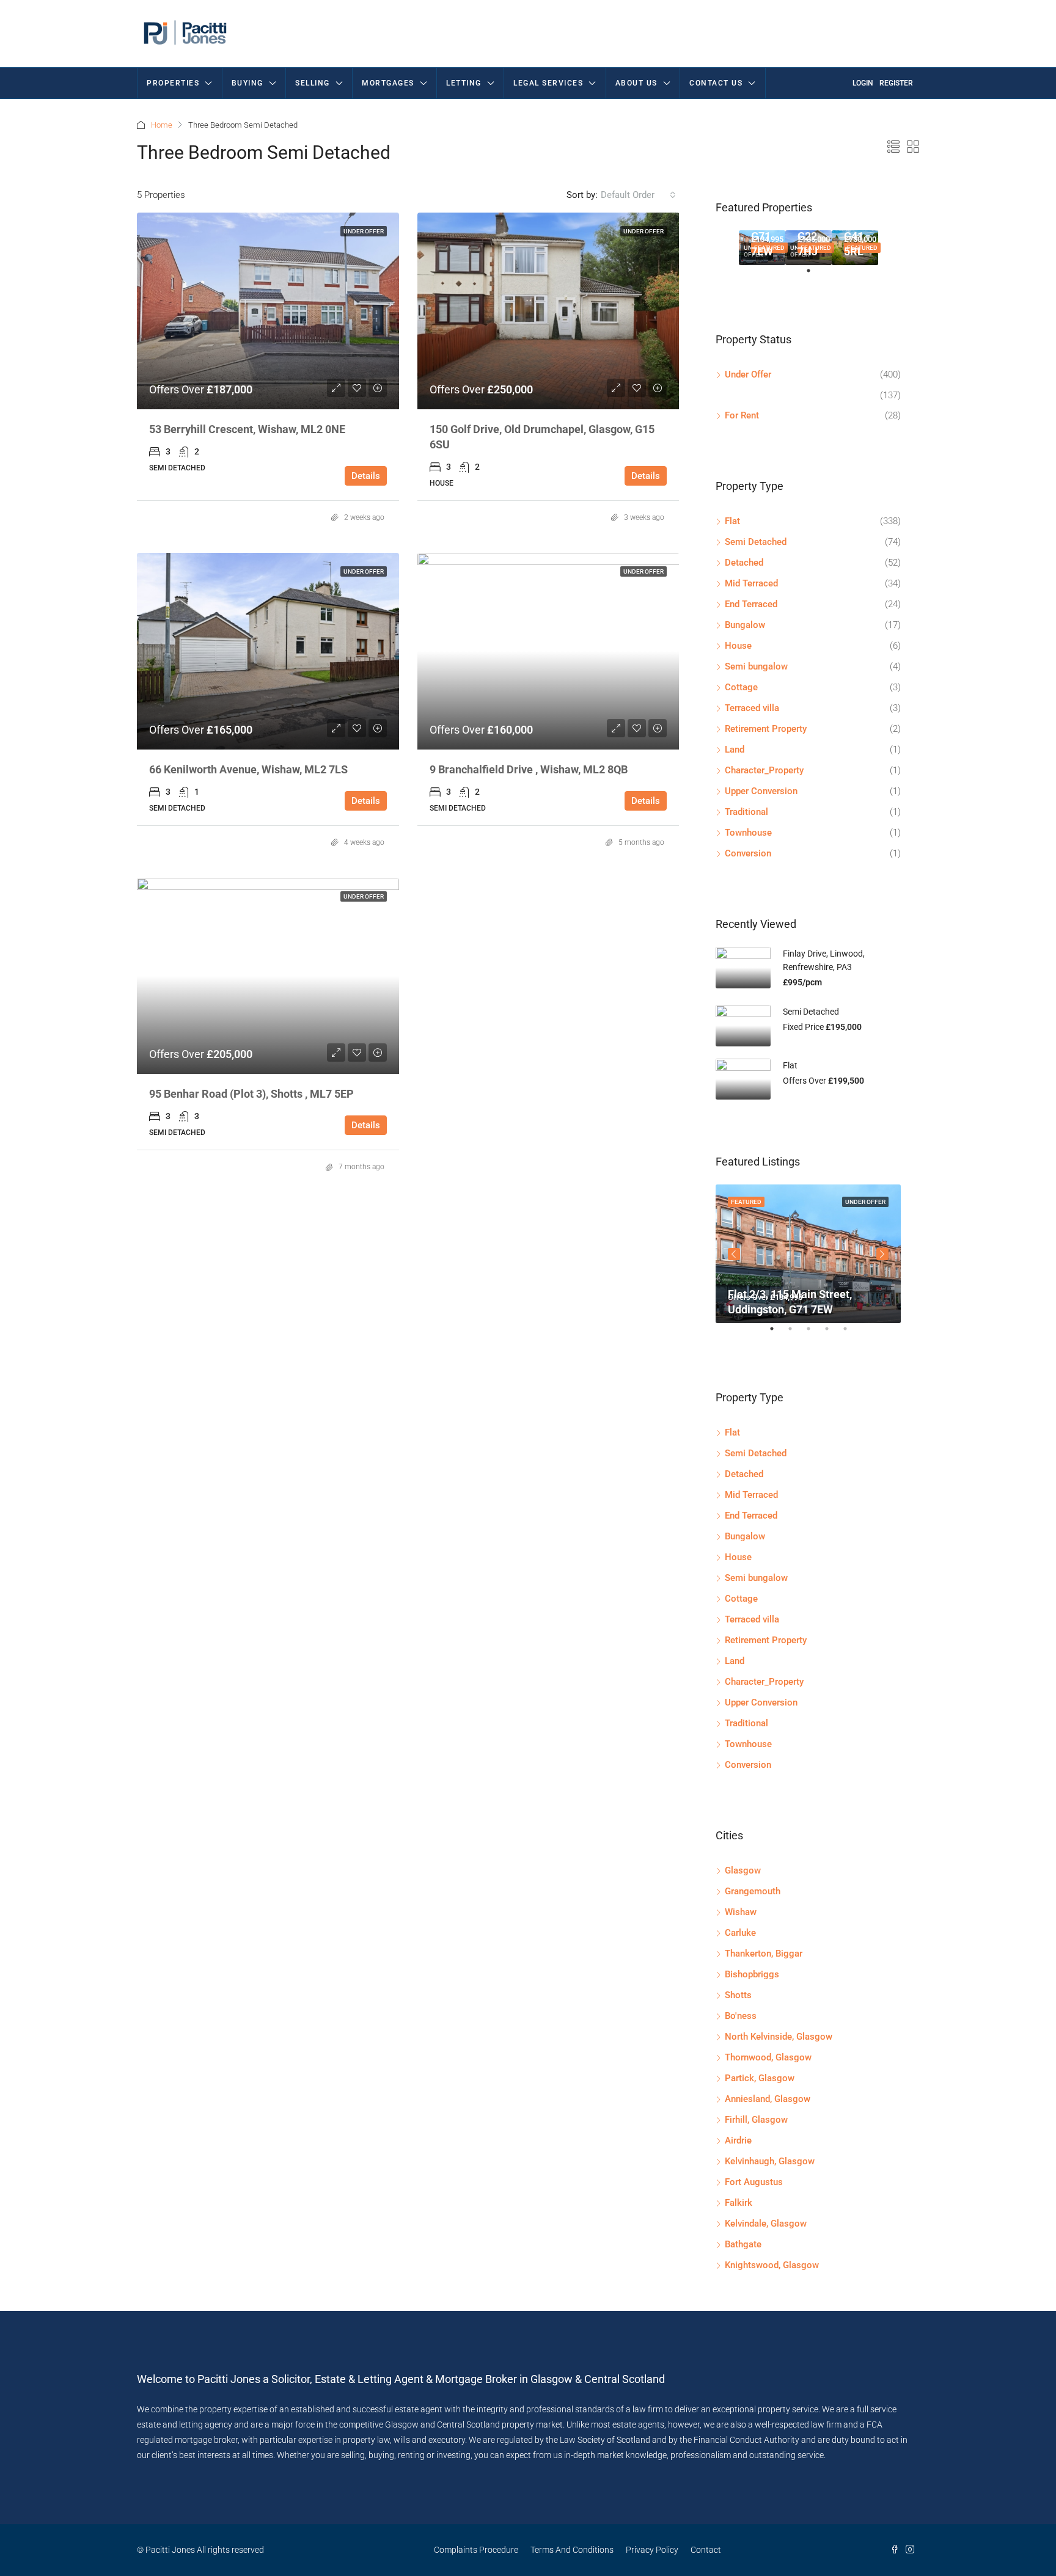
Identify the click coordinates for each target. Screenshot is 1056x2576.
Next (882, 1254)
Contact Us (716, 83)
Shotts (738, 1995)
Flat (732, 521)
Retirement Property (766, 729)
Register (896, 83)
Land (735, 750)
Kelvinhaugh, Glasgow (770, 2161)
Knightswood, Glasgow (772, 2265)
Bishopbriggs (752, 1974)
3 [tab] (815, 1334)
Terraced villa (752, 708)
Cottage (741, 687)
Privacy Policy (652, 2550)
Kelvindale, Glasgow (766, 2224)
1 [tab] (815, 275)
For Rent (742, 415)
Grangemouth (753, 1891)
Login (863, 83)
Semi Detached (756, 542)
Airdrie (738, 2140)
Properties (173, 83)
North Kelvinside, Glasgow (779, 2037)
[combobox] (638, 195)
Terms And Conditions (572, 2550)
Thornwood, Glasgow (768, 2057)
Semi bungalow (756, 666)
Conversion (748, 853)
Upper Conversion (761, 791)
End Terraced (751, 604)
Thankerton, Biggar (764, 1954)
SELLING (313, 83)
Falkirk (739, 2203)
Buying (248, 83)
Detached (744, 563)
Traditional (746, 812)
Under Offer (364, 231)
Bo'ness (741, 2016)
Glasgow (743, 1870)
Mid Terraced (751, 583)
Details (366, 476)
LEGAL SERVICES (548, 83)
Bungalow (745, 625)
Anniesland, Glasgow (768, 2099)
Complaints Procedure (476, 2550)
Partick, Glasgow (760, 2078)
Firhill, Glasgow (756, 2120)
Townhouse (748, 833)
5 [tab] (851, 1334)
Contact (706, 2550)
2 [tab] (796, 1334)
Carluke (740, 1933)
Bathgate (743, 2244)
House (738, 646)
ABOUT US (636, 83)
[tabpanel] (762, 248)
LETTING (464, 83)
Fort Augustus (754, 2182)
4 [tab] (833, 1334)
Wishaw (741, 1912)
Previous (734, 1254)
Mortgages (388, 83)
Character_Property (764, 770)
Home (162, 125)
